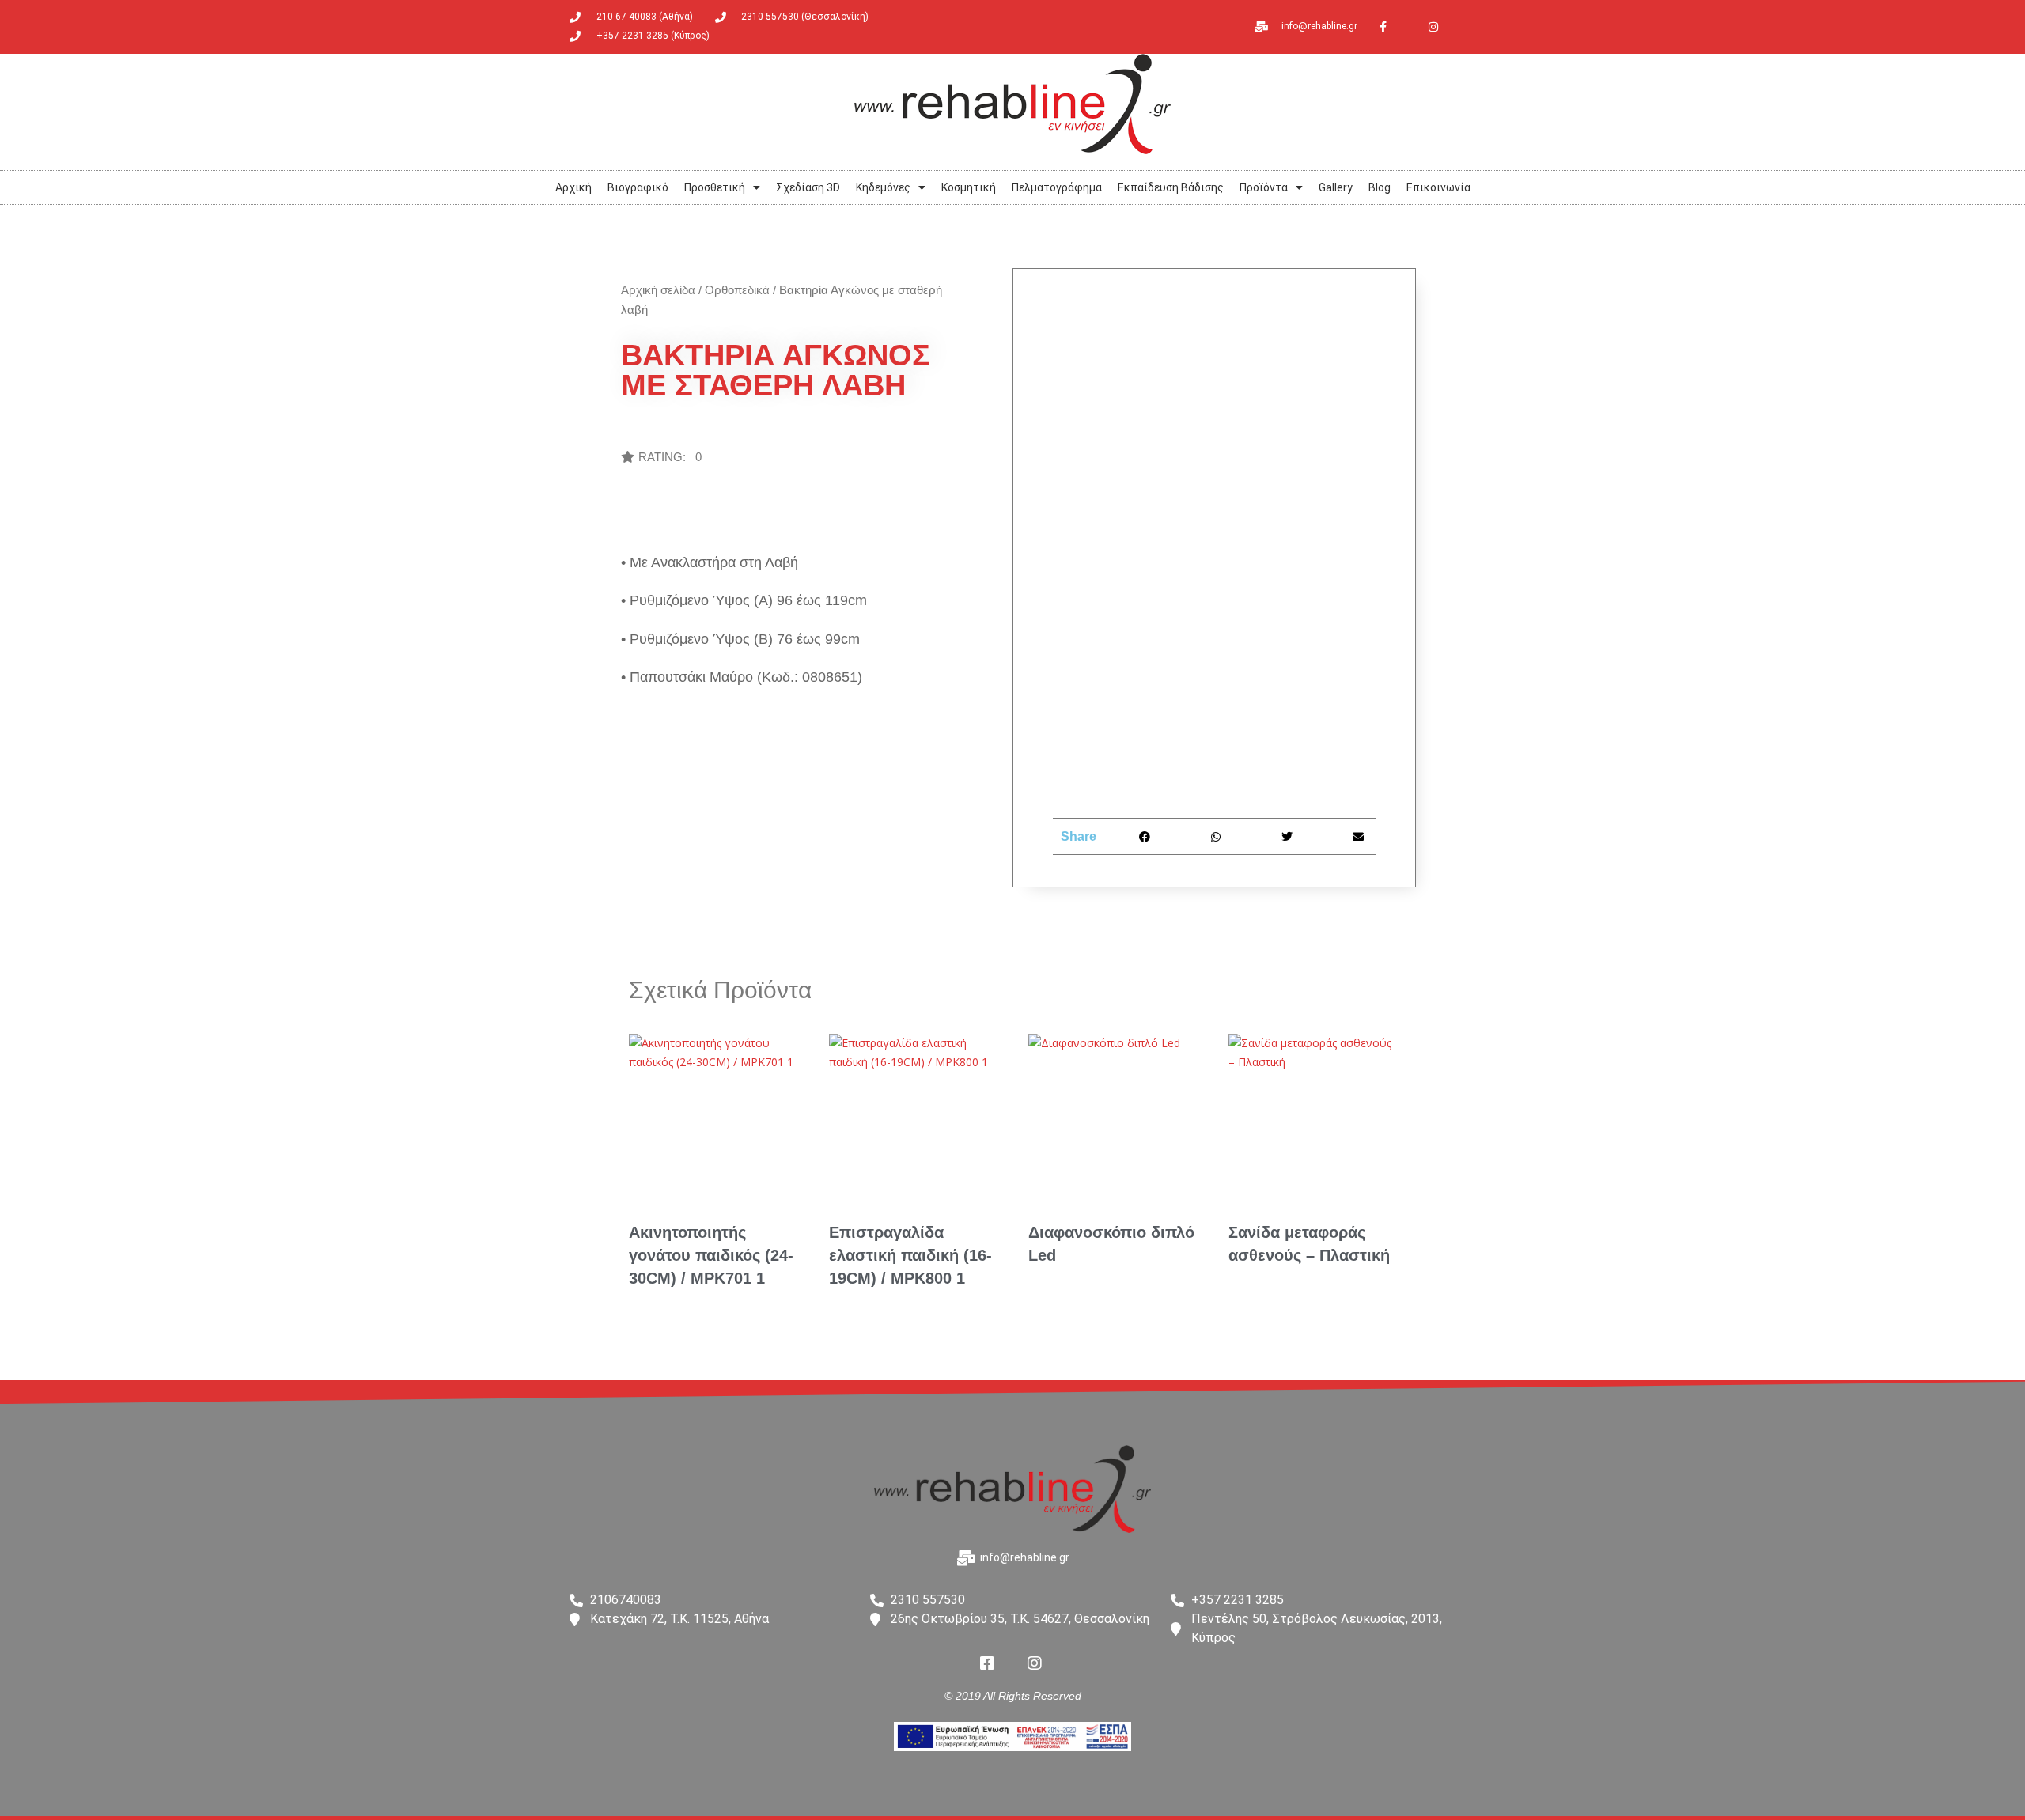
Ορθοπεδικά (737, 290)
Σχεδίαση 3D (808, 187)
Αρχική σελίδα (658, 290)
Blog (1380, 187)
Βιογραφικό (638, 187)
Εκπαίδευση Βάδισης (1171, 187)
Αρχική (573, 187)
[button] (661, 461)
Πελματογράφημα (1057, 187)
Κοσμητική (969, 187)
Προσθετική (715, 187)
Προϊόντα (1264, 187)
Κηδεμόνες (883, 187)
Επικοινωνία (1438, 187)
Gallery (1336, 187)
